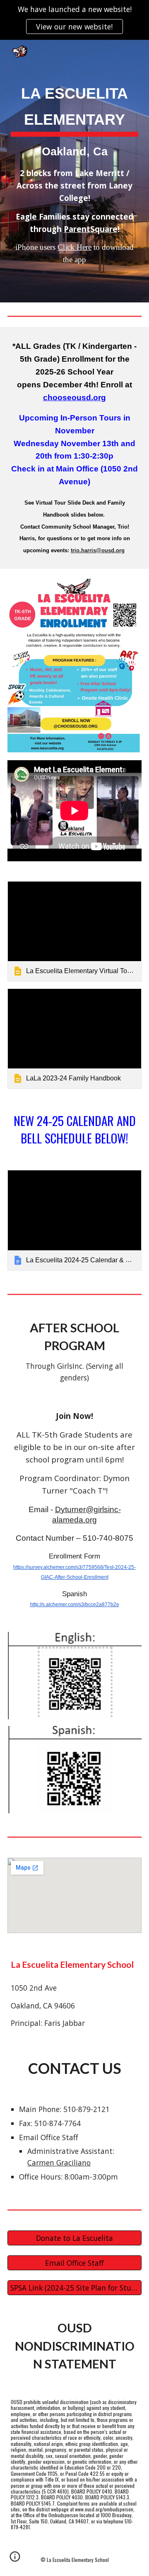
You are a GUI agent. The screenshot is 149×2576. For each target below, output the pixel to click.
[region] (74, 20)
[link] (74, 932)
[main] (74, 171)
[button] (15, 2559)
